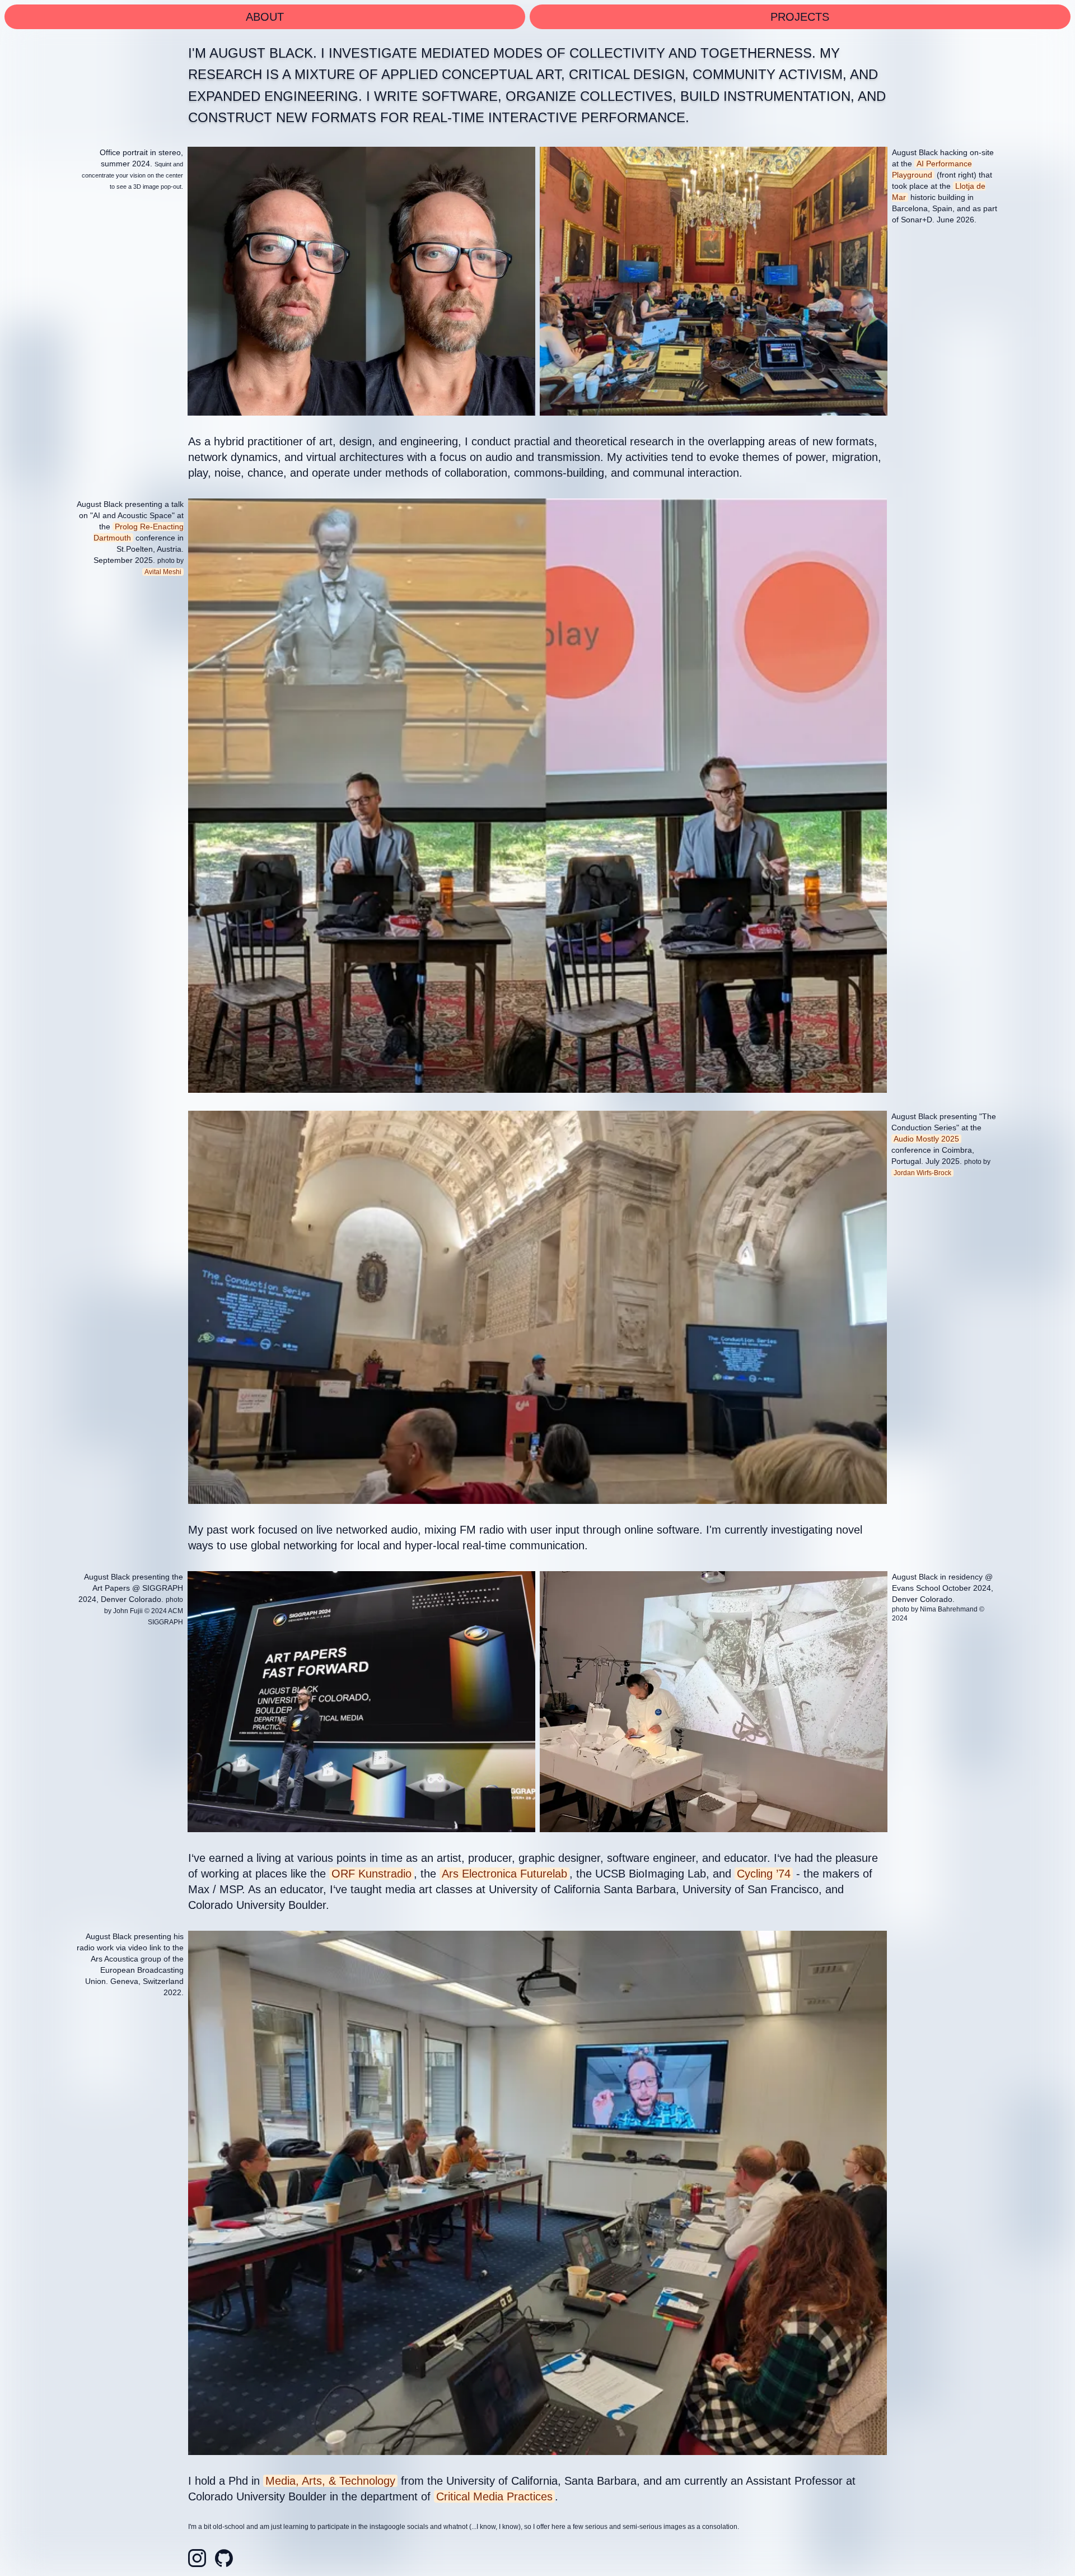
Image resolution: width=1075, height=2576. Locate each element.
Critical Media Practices (494, 2496)
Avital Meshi (163, 572)
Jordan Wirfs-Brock (922, 1173)
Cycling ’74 (764, 1874)
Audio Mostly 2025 (926, 1139)
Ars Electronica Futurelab (504, 1874)
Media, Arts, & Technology (330, 2481)
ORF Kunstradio (371, 1874)
